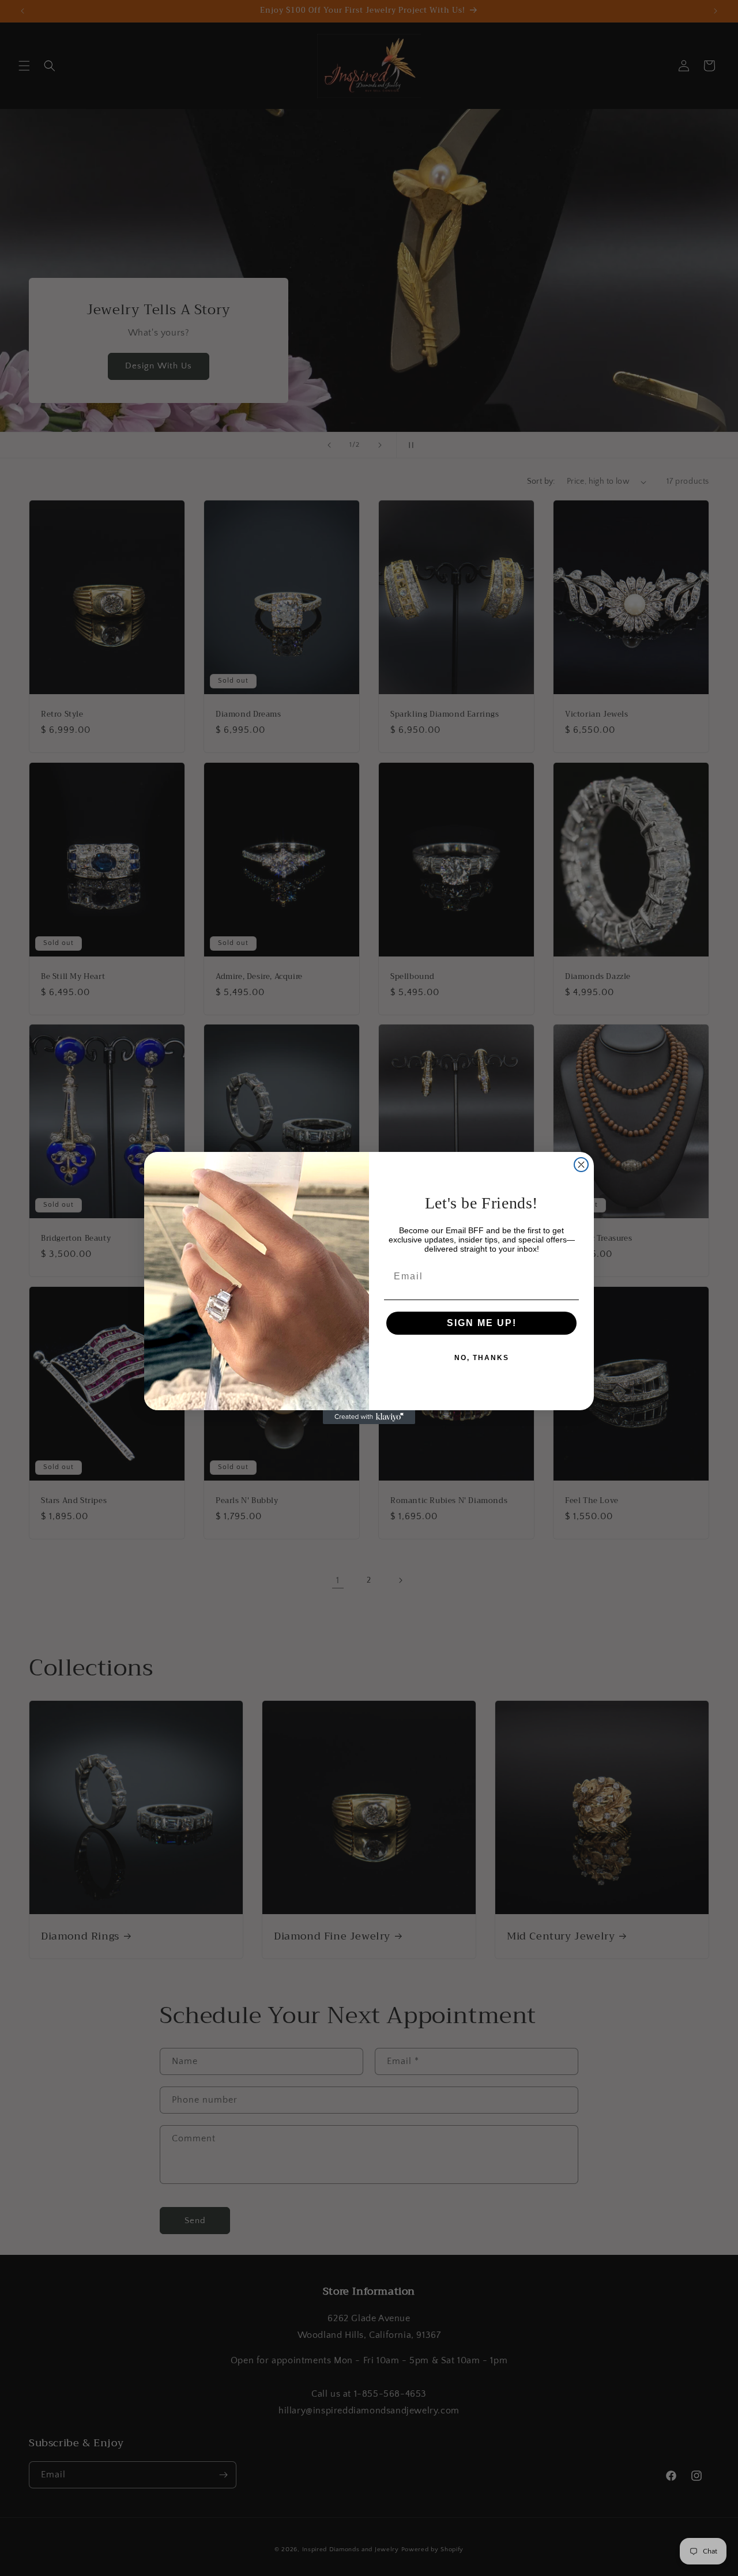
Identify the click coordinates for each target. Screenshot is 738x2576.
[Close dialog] (581, 1165)
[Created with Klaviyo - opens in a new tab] (369, 1417)
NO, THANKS (482, 1358)
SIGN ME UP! (482, 1323)
